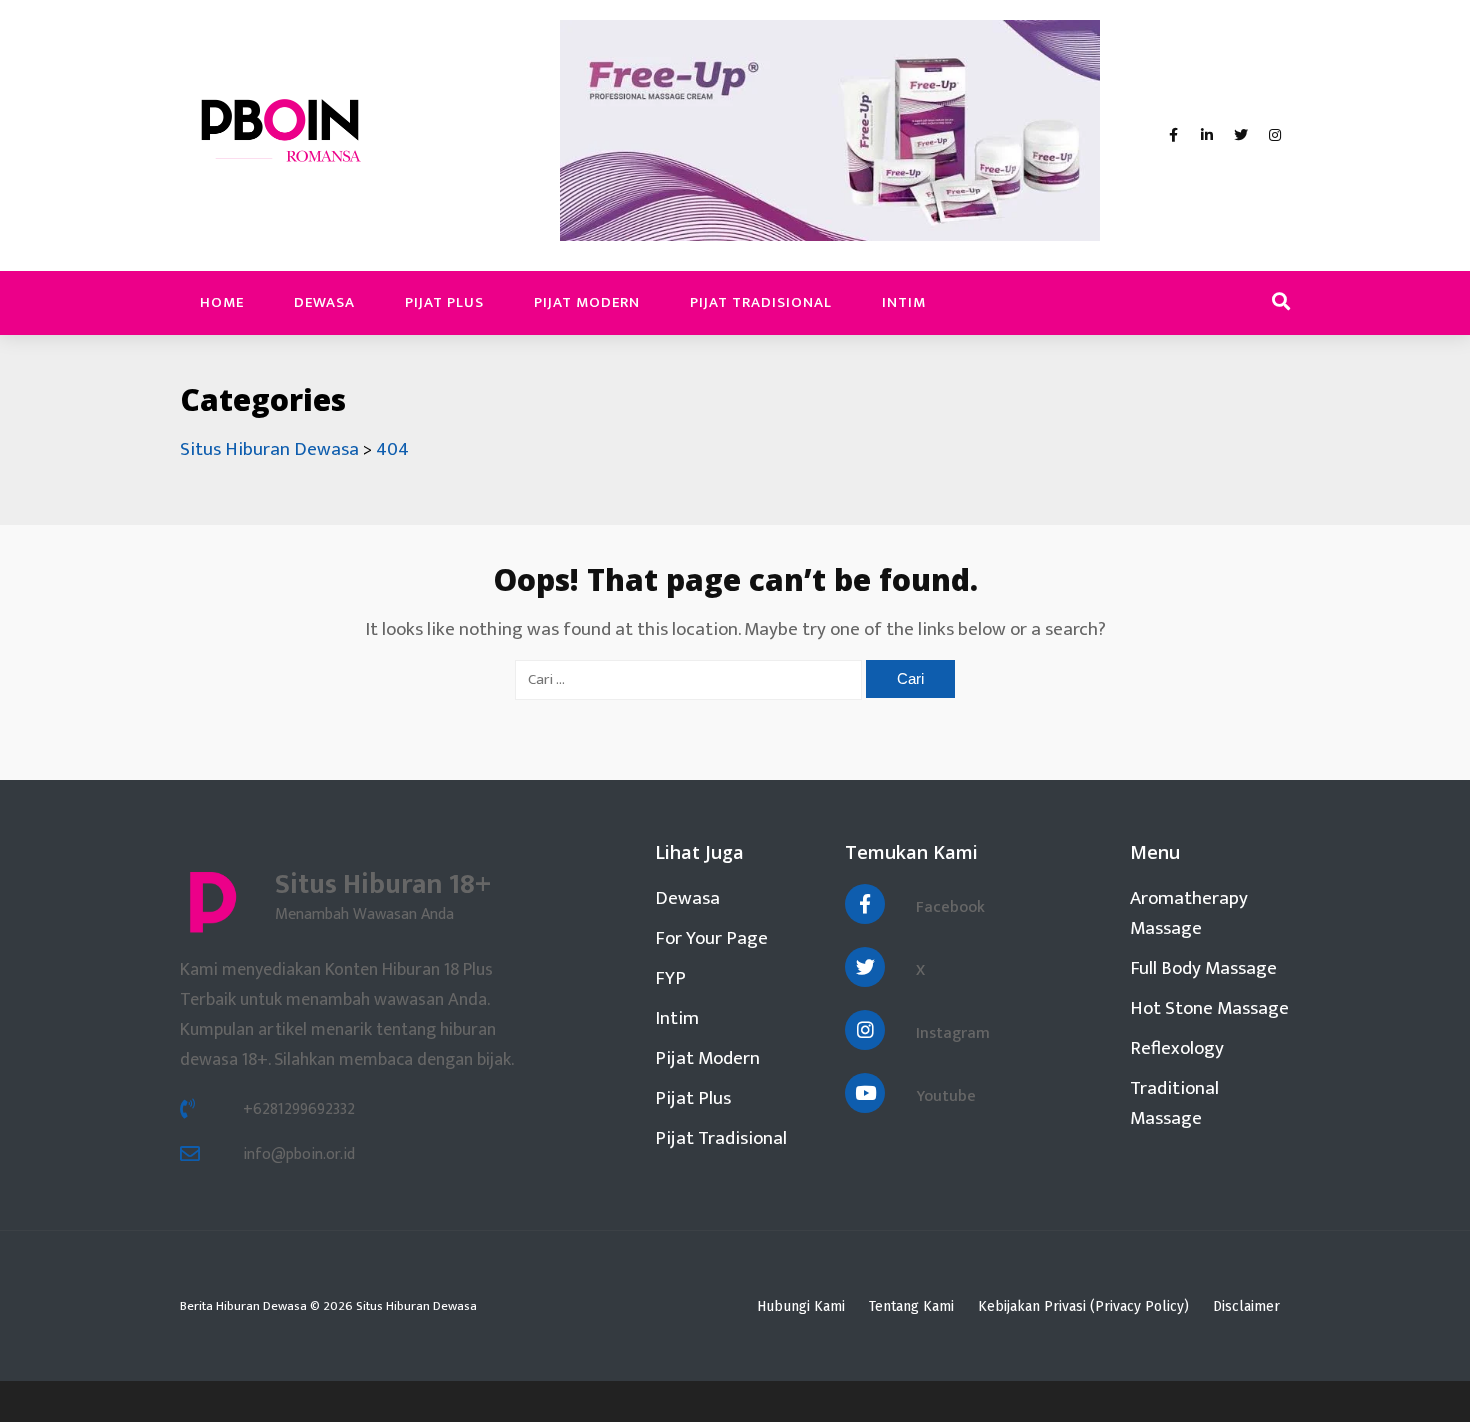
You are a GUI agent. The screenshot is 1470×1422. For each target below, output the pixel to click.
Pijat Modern (587, 302)
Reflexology (1177, 1048)
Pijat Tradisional (761, 302)
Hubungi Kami (801, 1306)
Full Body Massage (1203, 968)
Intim (904, 302)
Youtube (946, 1096)
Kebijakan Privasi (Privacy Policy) (1083, 1306)
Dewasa (324, 302)
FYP (670, 978)
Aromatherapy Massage (1189, 913)
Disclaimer (1246, 1306)
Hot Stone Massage (1209, 1008)
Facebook (950, 907)
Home (222, 302)
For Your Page (711, 938)
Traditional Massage (1174, 1103)
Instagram (953, 1033)
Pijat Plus (444, 302)
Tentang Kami (911, 1306)
